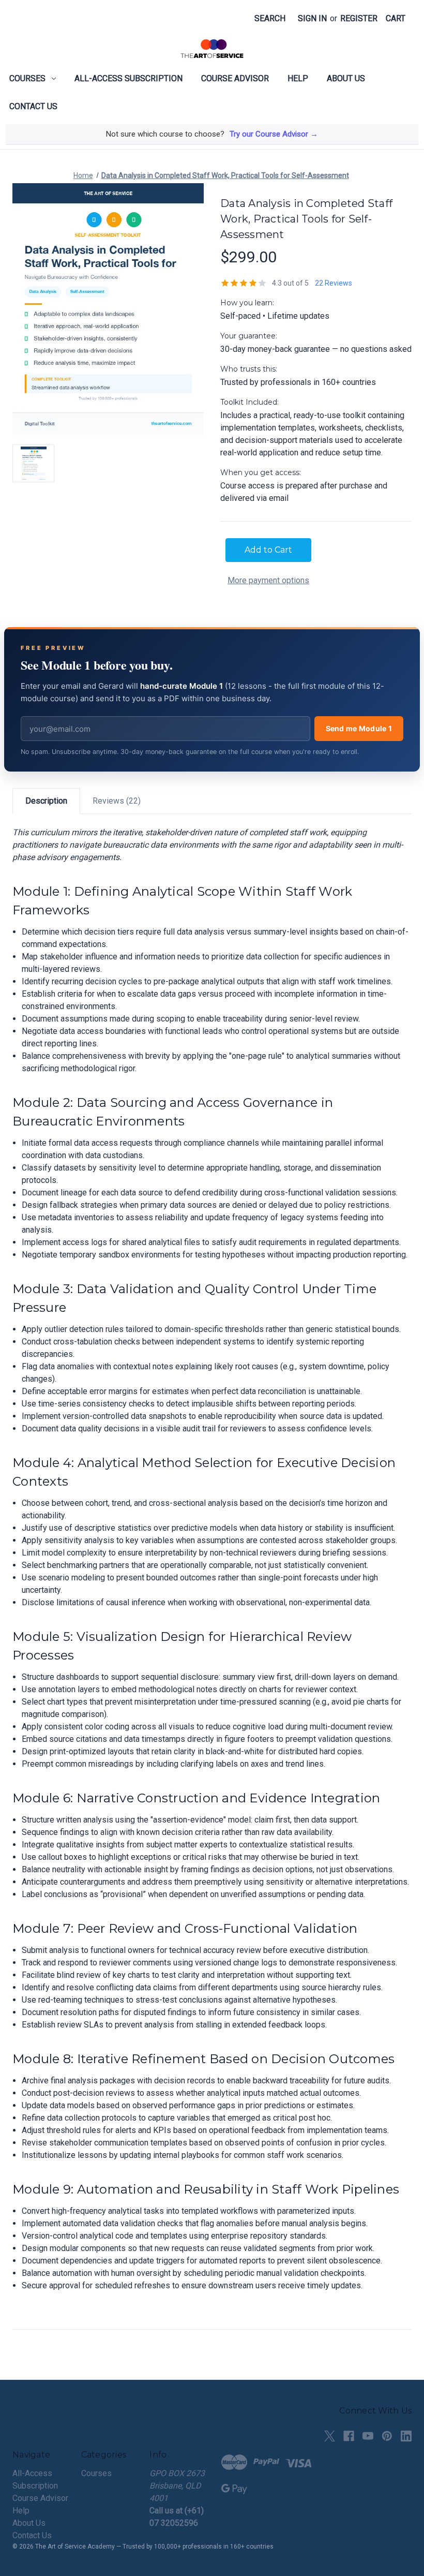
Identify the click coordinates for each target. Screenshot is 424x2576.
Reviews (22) (117, 801)
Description (46, 801)
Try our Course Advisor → (274, 134)
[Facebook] (349, 2436)
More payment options (268, 580)
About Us (346, 78)
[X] (330, 2436)
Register (359, 18)
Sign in (312, 18)
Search (270, 18)
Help (298, 78)
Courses (27, 78)
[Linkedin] (406, 2436)
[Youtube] (368, 2436)
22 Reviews (334, 283)
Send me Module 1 (359, 728)
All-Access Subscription (128, 78)
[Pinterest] (387, 2436)
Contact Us (33, 106)
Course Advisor (235, 78)
